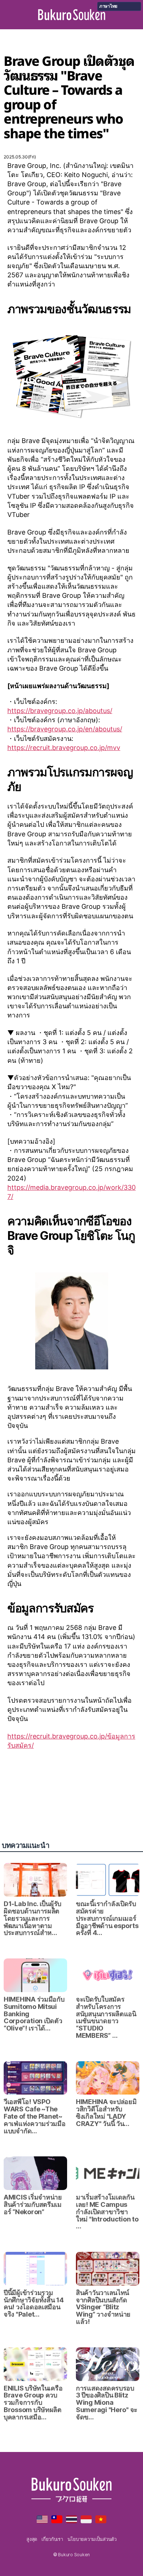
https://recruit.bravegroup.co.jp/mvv (64, 748)
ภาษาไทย (108, 6)
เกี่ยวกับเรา (52, 2539)
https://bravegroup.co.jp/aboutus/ (60, 711)
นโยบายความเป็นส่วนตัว (92, 2539)
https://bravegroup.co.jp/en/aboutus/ (65, 729)
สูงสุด (32, 2539)
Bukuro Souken (72, 15)
